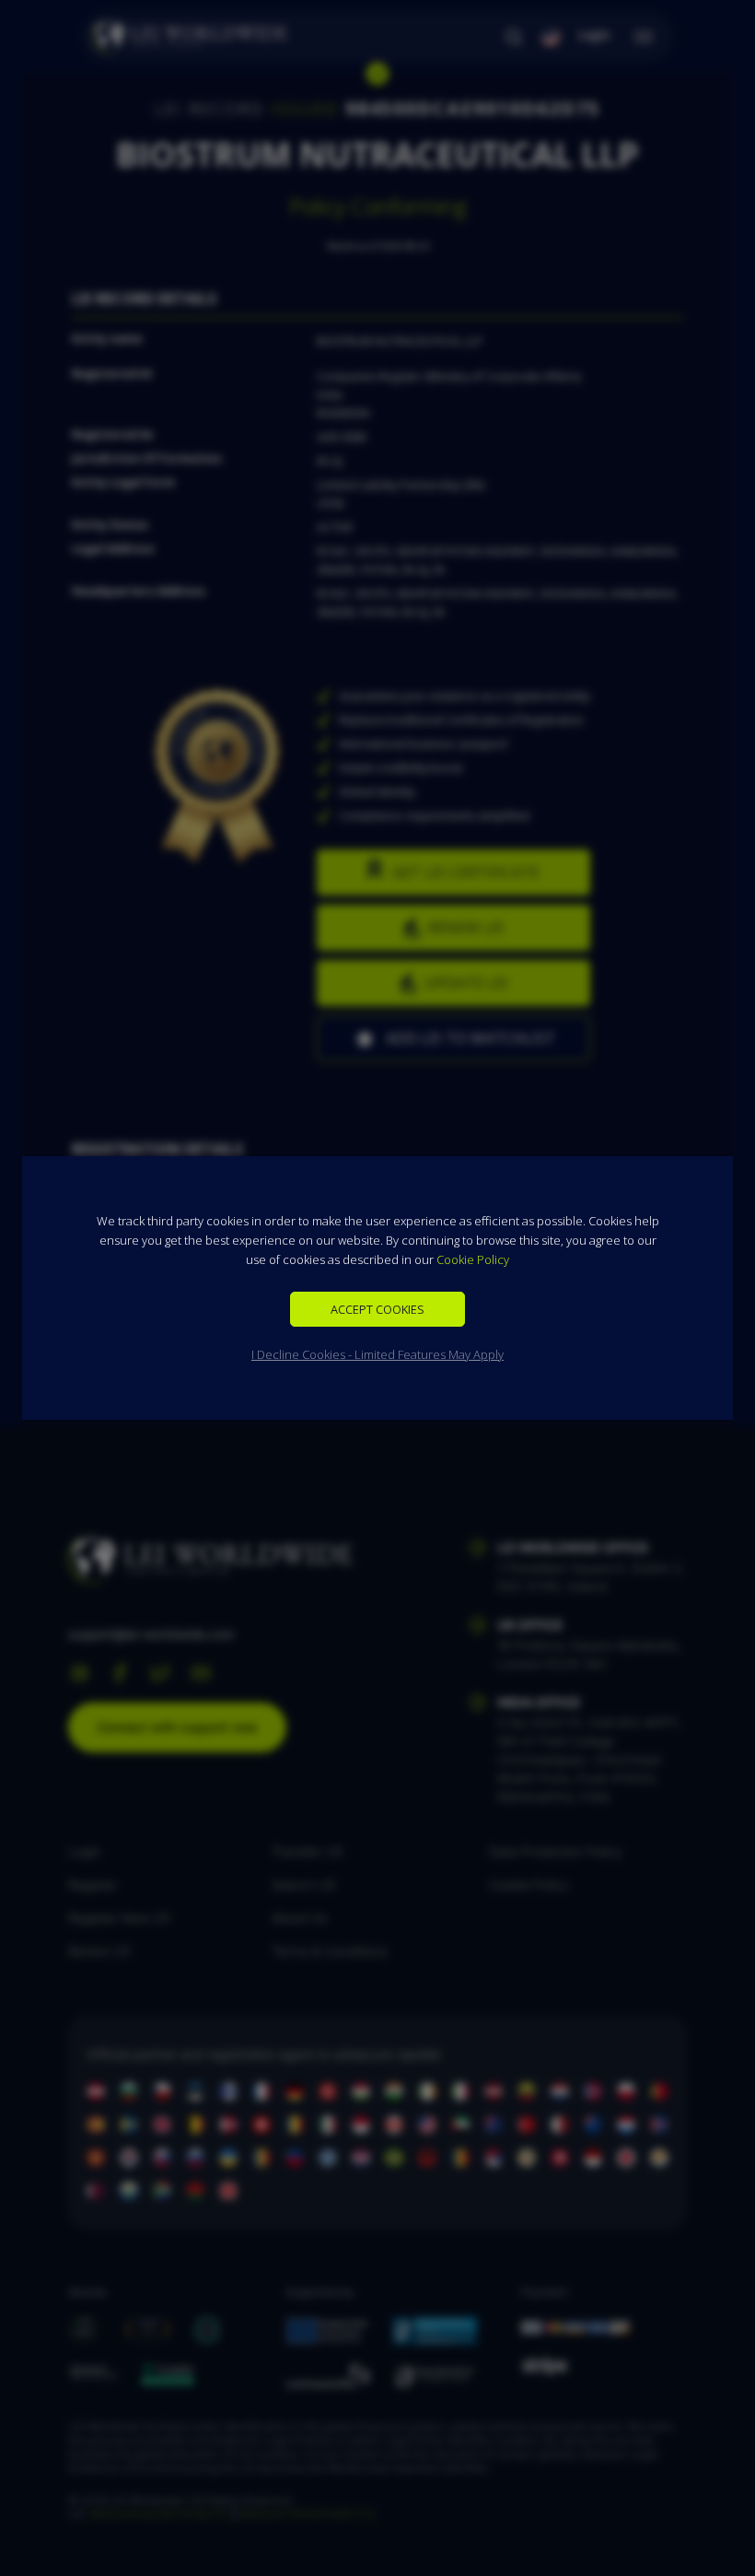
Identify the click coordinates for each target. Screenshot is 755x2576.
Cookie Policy (473, 1259)
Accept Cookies (377, 1309)
